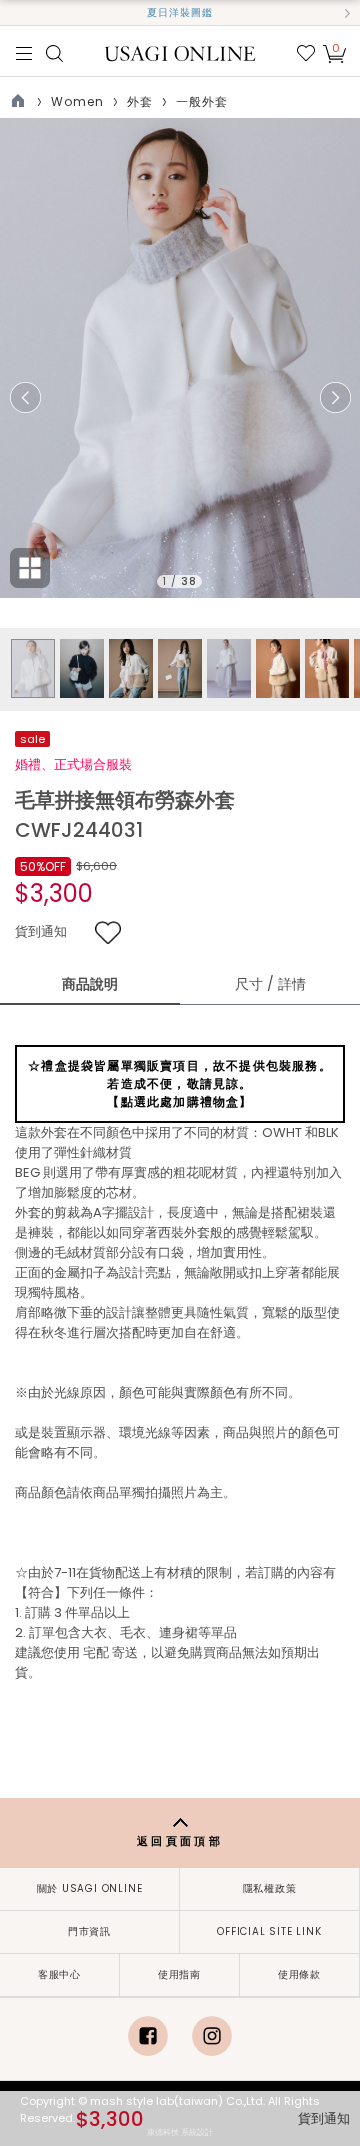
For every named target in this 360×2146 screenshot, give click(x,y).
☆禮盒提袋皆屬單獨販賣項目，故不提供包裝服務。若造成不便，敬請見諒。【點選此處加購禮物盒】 (180, 1083)
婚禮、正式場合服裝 (73, 764)
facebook (148, 2036)
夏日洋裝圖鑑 (180, 12)
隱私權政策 (270, 1888)
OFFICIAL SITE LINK (269, 1931)
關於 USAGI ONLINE (90, 1888)
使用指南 (179, 1974)
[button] (13, 13)
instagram (212, 2036)
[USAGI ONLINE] (180, 52)
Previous (25, 398)
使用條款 (299, 1974)
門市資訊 (89, 1931)
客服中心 (59, 1974)
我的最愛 (306, 53)
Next (335, 398)
